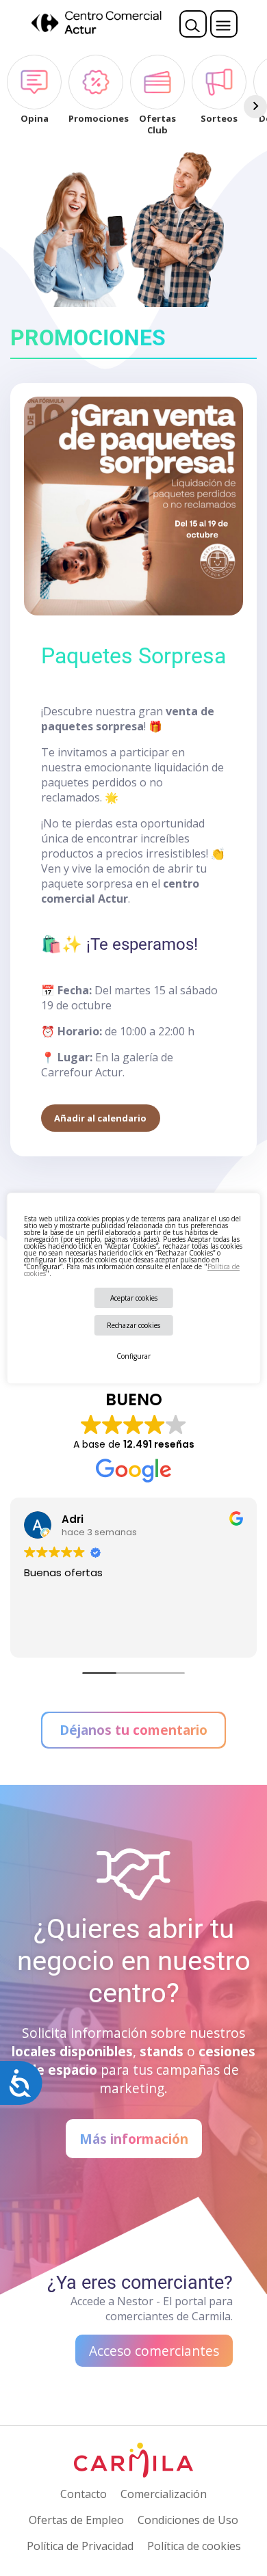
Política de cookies (194, 2546)
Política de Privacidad (80, 2546)
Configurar (133, 1356)
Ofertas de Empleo (76, 2520)
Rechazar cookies (133, 1325)
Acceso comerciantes (154, 2351)
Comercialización (164, 2494)
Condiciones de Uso (188, 2520)
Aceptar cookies (134, 1298)
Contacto (84, 2494)
